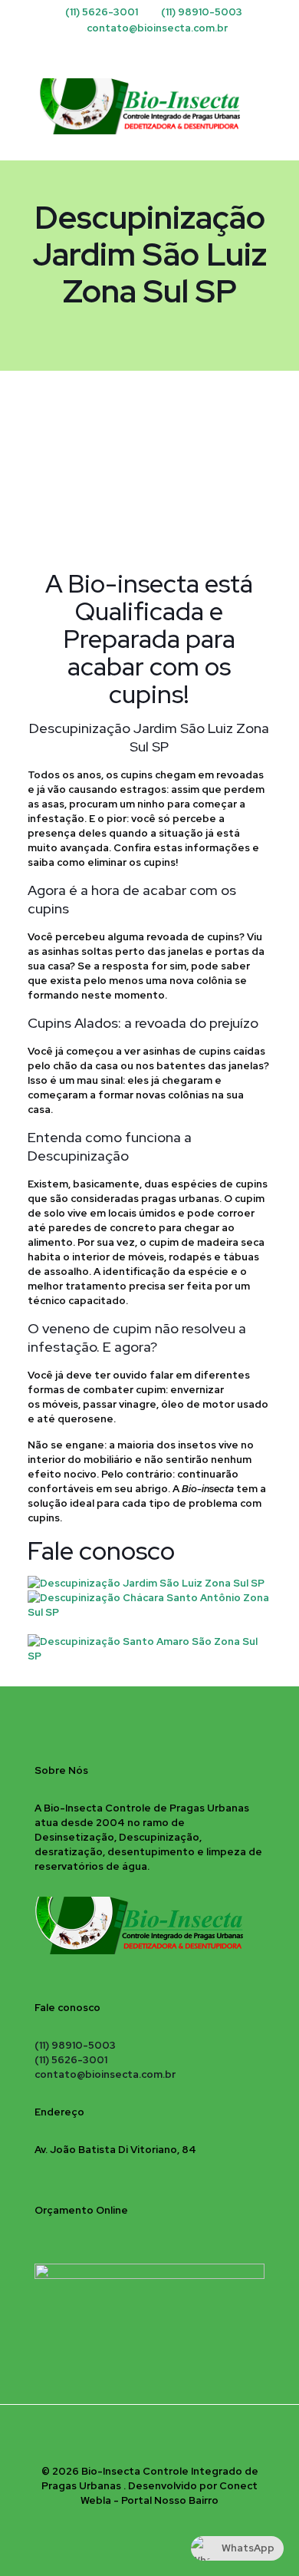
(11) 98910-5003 (202, 12)
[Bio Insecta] (149, 106)
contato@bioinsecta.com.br (157, 28)
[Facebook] (130, 48)
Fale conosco (101, 1551)
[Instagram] (150, 48)
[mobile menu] (278, 91)
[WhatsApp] (170, 48)
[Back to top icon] (149, 2436)
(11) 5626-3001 (102, 12)
